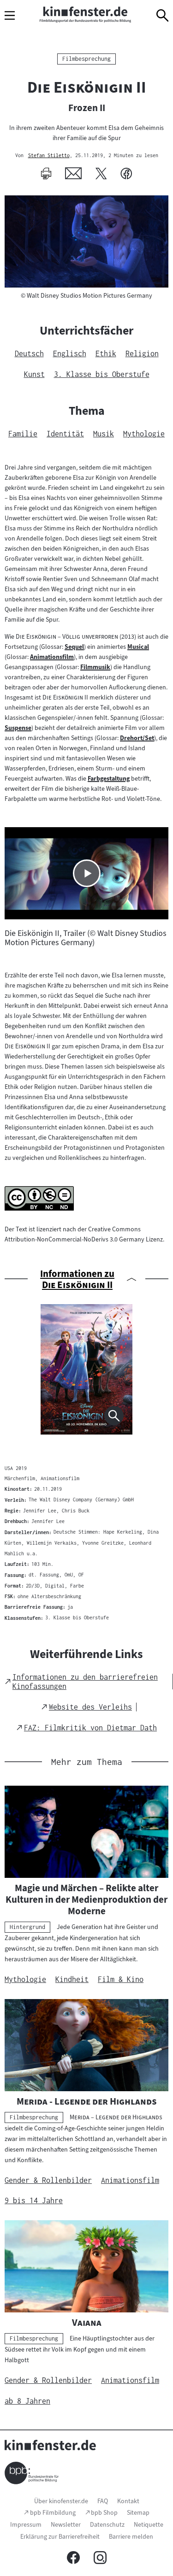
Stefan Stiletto (49, 156)
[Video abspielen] (87, 873)
